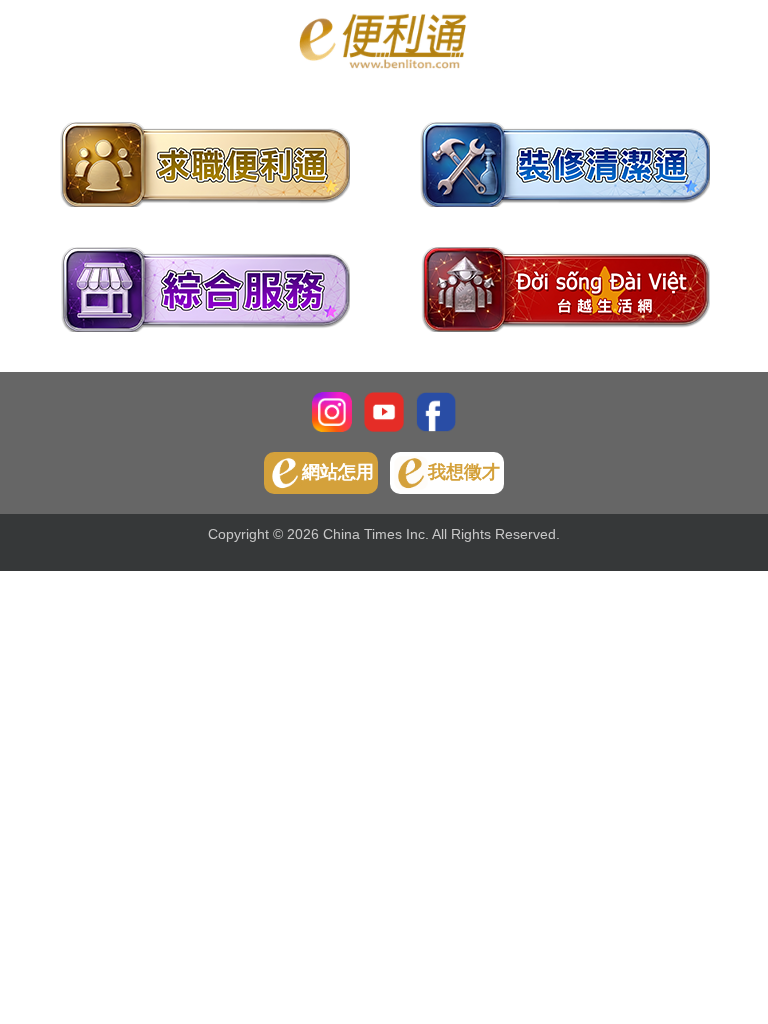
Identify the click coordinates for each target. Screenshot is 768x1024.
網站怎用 (338, 472)
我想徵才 (464, 472)
